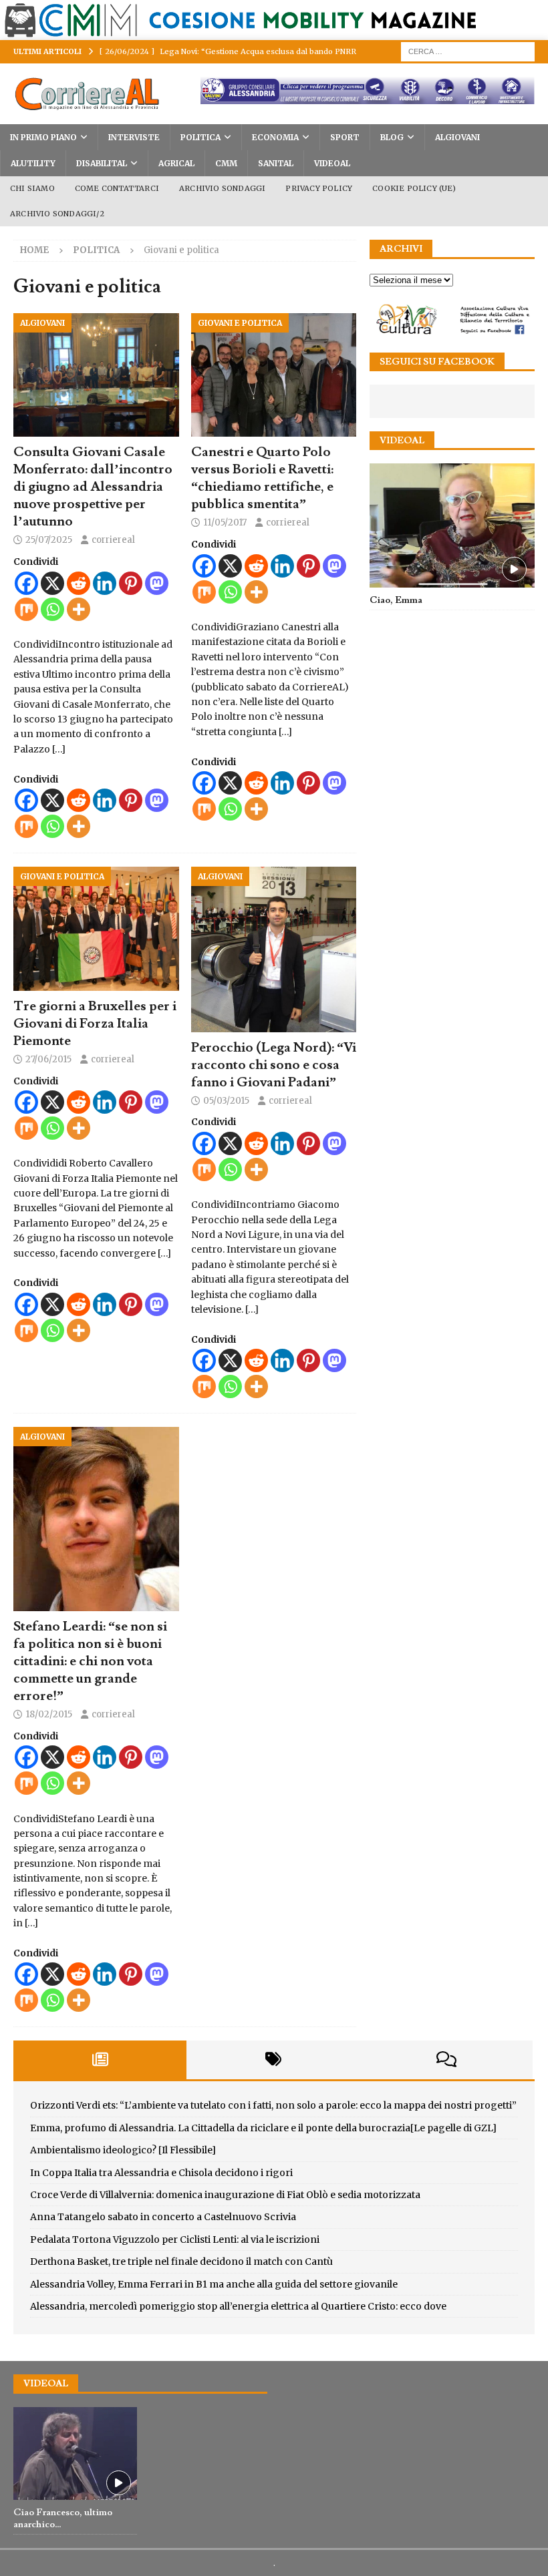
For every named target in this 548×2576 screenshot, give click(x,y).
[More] (79, 609)
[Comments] (446, 2060)
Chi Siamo (32, 188)
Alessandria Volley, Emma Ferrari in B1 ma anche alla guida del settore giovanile (214, 2284)
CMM (226, 163)
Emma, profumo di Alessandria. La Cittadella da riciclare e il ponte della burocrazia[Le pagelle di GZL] (263, 2128)
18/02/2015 (49, 1714)
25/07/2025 (49, 540)
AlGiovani (457, 137)
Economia (275, 137)
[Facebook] (26, 583)
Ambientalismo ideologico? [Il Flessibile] (123, 2150)
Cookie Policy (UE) (414, 188)
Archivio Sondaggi (222, 188)
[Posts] (100, 2060)
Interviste (134, 137)
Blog (392, 137)
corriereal (113, 540)
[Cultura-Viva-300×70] (452, 331)
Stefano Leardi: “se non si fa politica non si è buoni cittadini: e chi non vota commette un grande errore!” (90, 1661)
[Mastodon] (157, 583)
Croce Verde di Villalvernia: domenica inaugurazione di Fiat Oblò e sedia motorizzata (225, 2195)
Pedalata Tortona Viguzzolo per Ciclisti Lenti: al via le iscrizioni (175, 2239)
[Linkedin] (105, 583)
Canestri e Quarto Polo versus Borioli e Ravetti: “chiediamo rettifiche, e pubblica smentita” (262, 478)
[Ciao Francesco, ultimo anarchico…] (75, 2453)
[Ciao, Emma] (452, 525)
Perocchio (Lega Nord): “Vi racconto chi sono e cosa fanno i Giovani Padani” (274, 1065)
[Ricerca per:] (468, 51)
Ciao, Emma (396, 600)
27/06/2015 (48, 1059)
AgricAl (176, 163)
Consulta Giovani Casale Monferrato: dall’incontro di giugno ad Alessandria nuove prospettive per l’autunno (93, 487)
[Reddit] (79, 583)
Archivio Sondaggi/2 (57, 214)
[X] (52, 583)
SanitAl (276, 163)
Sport (345, 137)
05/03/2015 (226, 1101)
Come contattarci (117, 188)
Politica (200, 137)
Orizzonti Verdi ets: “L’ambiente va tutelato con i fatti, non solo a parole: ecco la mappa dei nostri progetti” (273, 2105)
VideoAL (332, 163)
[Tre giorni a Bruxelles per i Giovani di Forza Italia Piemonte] (96, 929)
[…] (59, 749)
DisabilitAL (102, 163)
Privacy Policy (319, 188)
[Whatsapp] (52, 609)
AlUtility (33, 163)
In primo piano (43, 137)
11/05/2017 (225, 522)
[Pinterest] (131, 583)
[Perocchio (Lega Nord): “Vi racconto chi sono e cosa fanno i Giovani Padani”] (274, 949)
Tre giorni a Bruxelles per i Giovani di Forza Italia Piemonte (95, 1024)
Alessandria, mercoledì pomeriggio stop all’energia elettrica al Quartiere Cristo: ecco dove (238, 2306)
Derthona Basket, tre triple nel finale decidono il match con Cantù (181, 2262)
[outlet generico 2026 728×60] (368, 97)
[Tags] (273, 2060)
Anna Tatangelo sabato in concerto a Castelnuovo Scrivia (163, 2217)
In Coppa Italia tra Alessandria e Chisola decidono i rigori (161, 2173)
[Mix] (26, 609)
